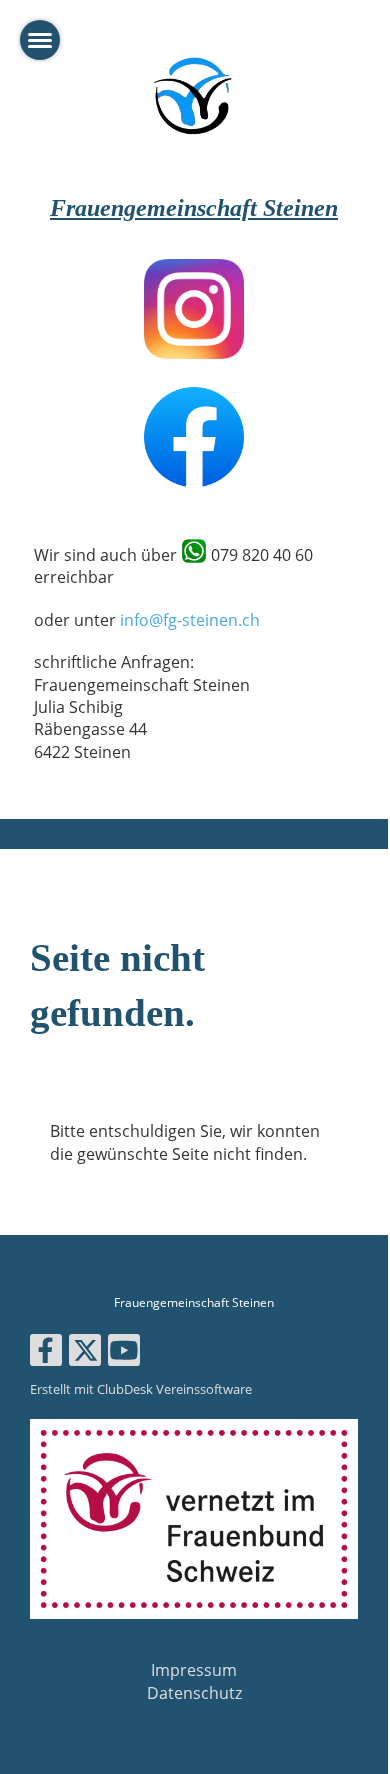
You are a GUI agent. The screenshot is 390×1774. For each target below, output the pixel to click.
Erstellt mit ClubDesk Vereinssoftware (141, 1389)
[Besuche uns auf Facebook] (46, 1353)
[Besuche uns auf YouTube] (124, 1353)
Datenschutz (194, 1693)
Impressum (194, 1670)
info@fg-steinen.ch (190, 620)
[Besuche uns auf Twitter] (85, 1353)
